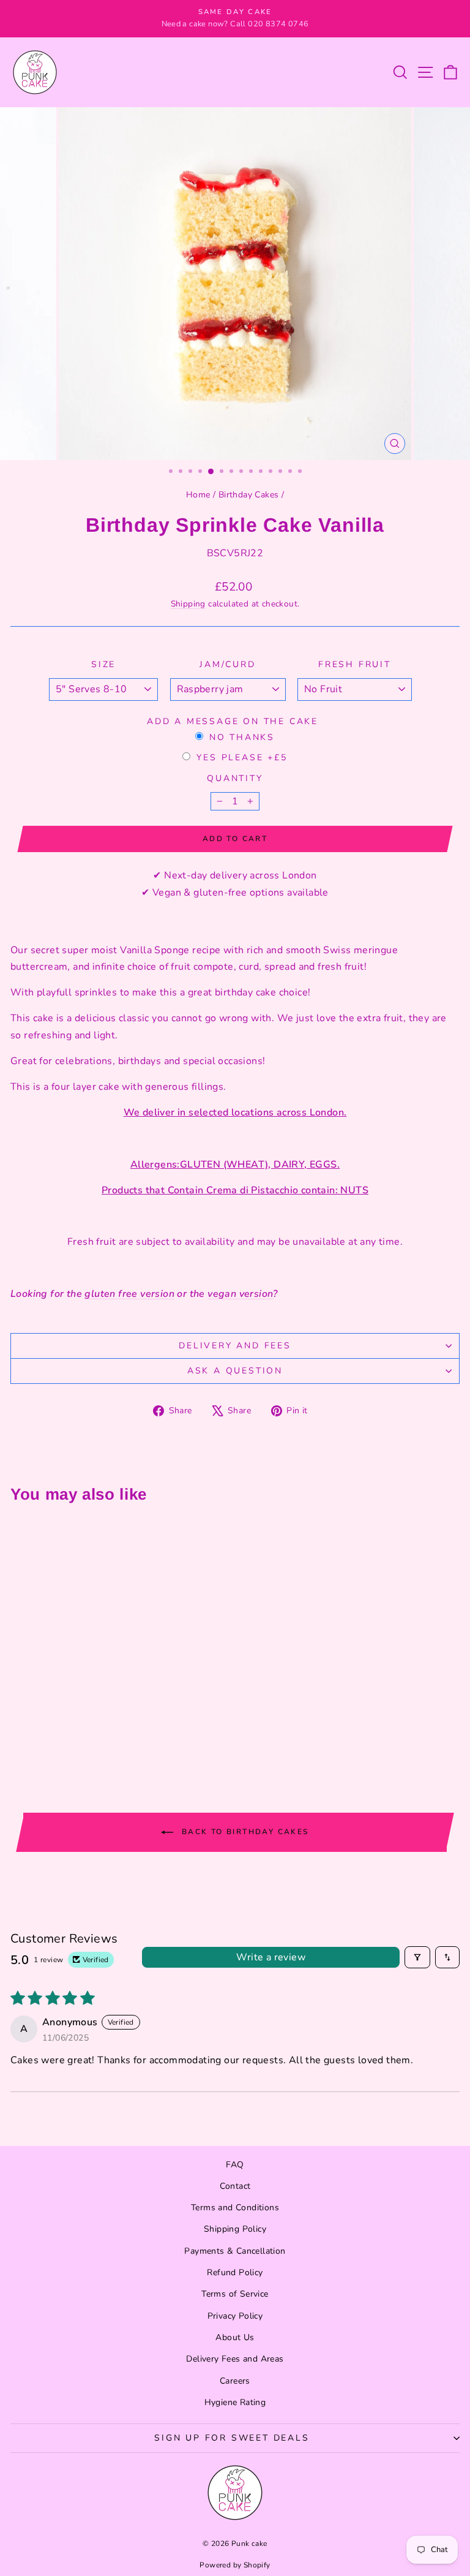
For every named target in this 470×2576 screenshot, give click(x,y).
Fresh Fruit (355, 664)
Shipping (188, 604)
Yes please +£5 (242, 757)
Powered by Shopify (235, 2565)
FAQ (235, 2165)
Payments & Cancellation (235, 2251)
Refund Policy (235, 2272)
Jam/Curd (227, 664)
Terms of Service (235, 2294)
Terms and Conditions (235, 2208)
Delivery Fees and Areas (235, 2359)
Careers (235, 2381)
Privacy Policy (235, 2316)
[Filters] (417, 1957)
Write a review (271, 1957)
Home (198, 495)
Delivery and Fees (235, 1346)
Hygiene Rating (235, 2402)
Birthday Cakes (249, 495)
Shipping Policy (235, 2229)
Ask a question (235, 1371)
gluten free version (129, 1294)
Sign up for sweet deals (232, 2438)
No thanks (242, 737)
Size (103, 664)
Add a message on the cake (233, 721)
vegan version (240, 1294)
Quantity (235, 778)
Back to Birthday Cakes (243, 1831)
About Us (235, 2337)
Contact (235, 2186)
